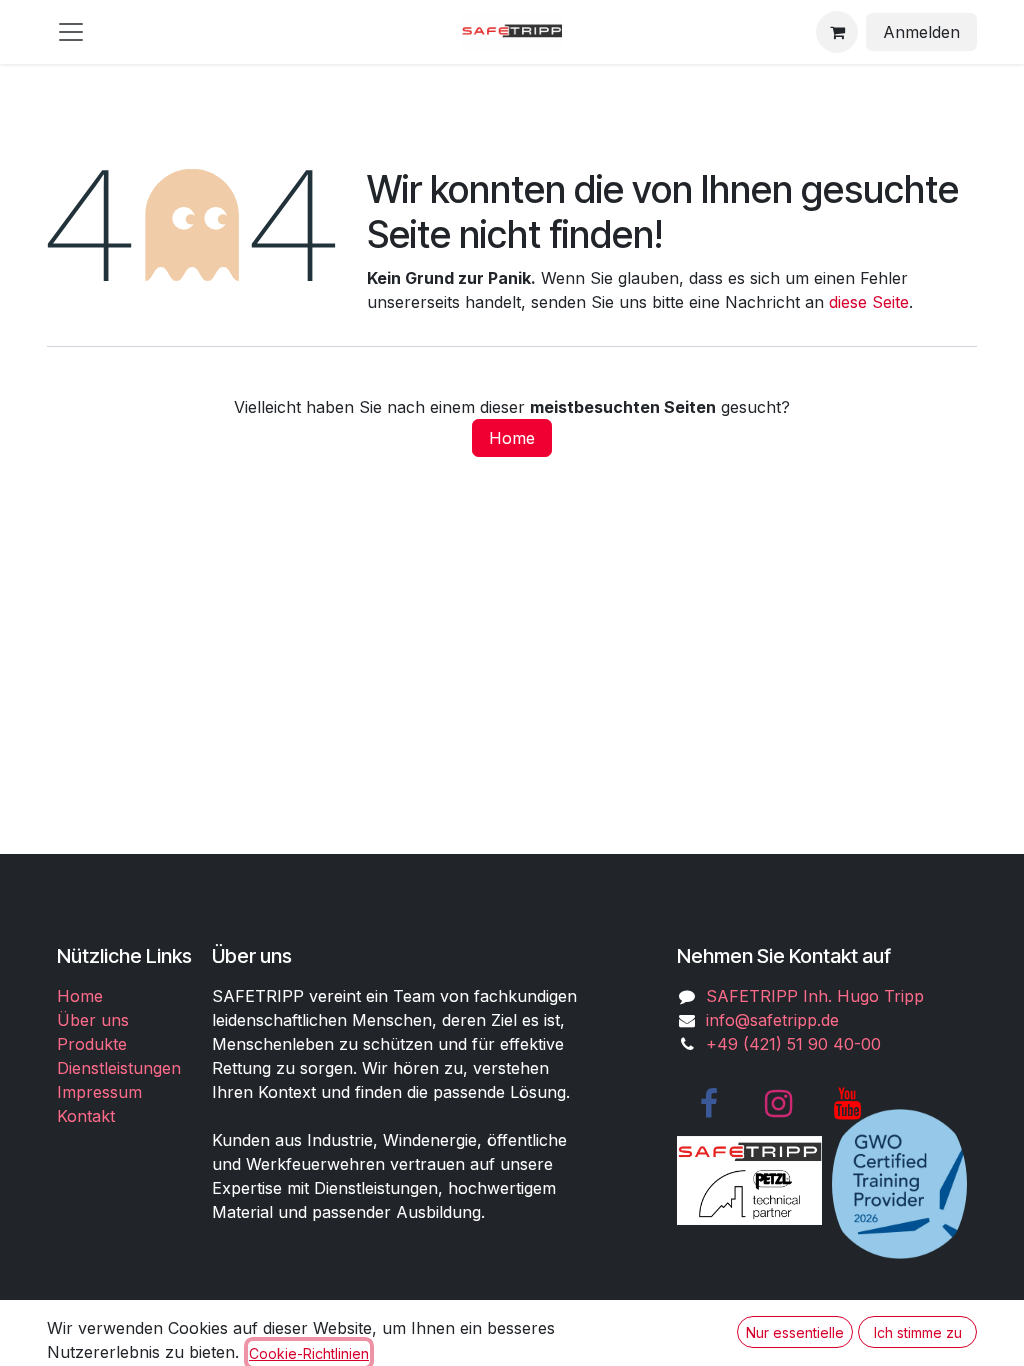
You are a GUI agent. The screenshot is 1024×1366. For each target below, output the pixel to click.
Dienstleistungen (119, 1068)
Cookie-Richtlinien (309, 1353)
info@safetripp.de (772, 1020)
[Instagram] (778, 1104)
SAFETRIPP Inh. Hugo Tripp (815, 996)
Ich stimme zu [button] (918, 1332)
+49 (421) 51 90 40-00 (793, 1044)
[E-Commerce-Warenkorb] (837, 32)
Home (512, 438)
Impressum (99, 1092)
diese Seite (869, 302)
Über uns (93, 1020)
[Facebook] (709, 1104)
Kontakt (86, 1116)
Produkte (92, 1044)
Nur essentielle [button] (795, 1332)
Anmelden (921, 32)
